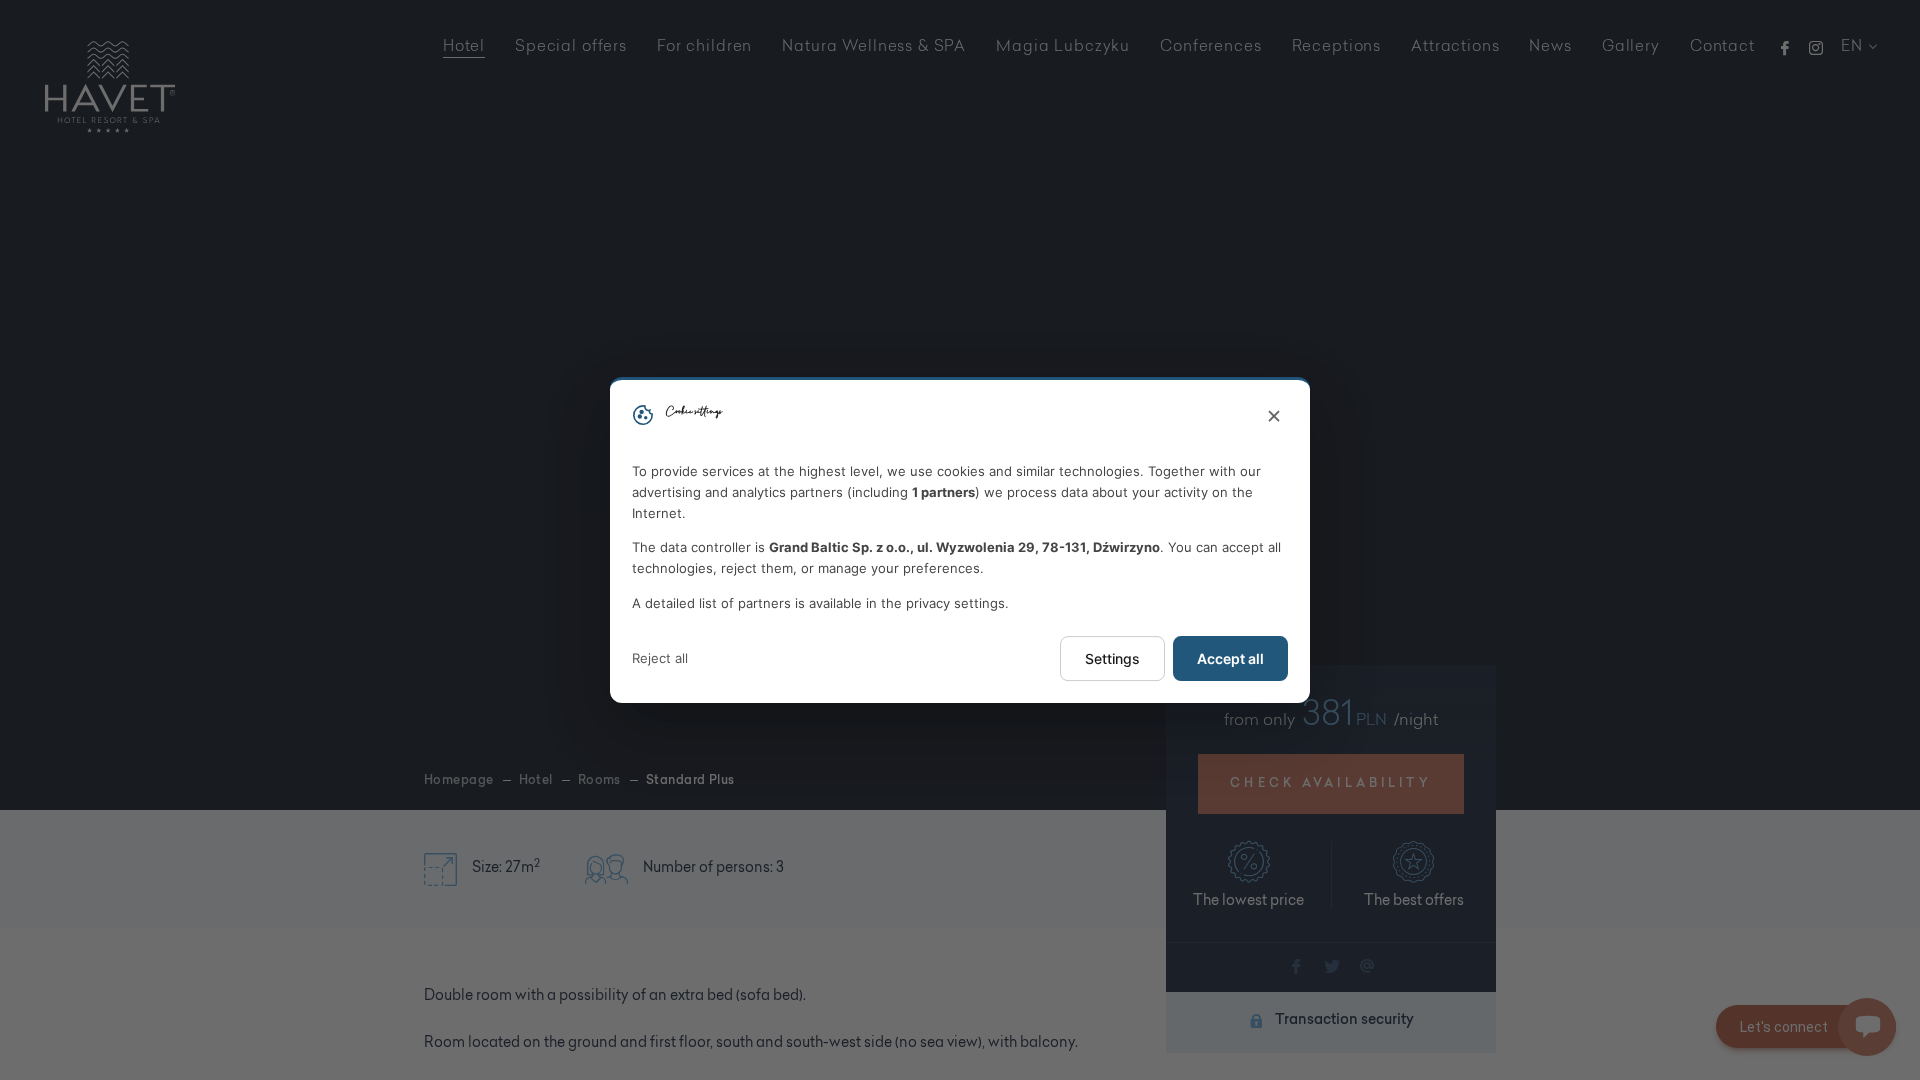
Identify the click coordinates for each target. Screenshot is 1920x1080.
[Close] (1274, 417)
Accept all (1230, 658)
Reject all (660, 658)
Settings (1112, 658)
